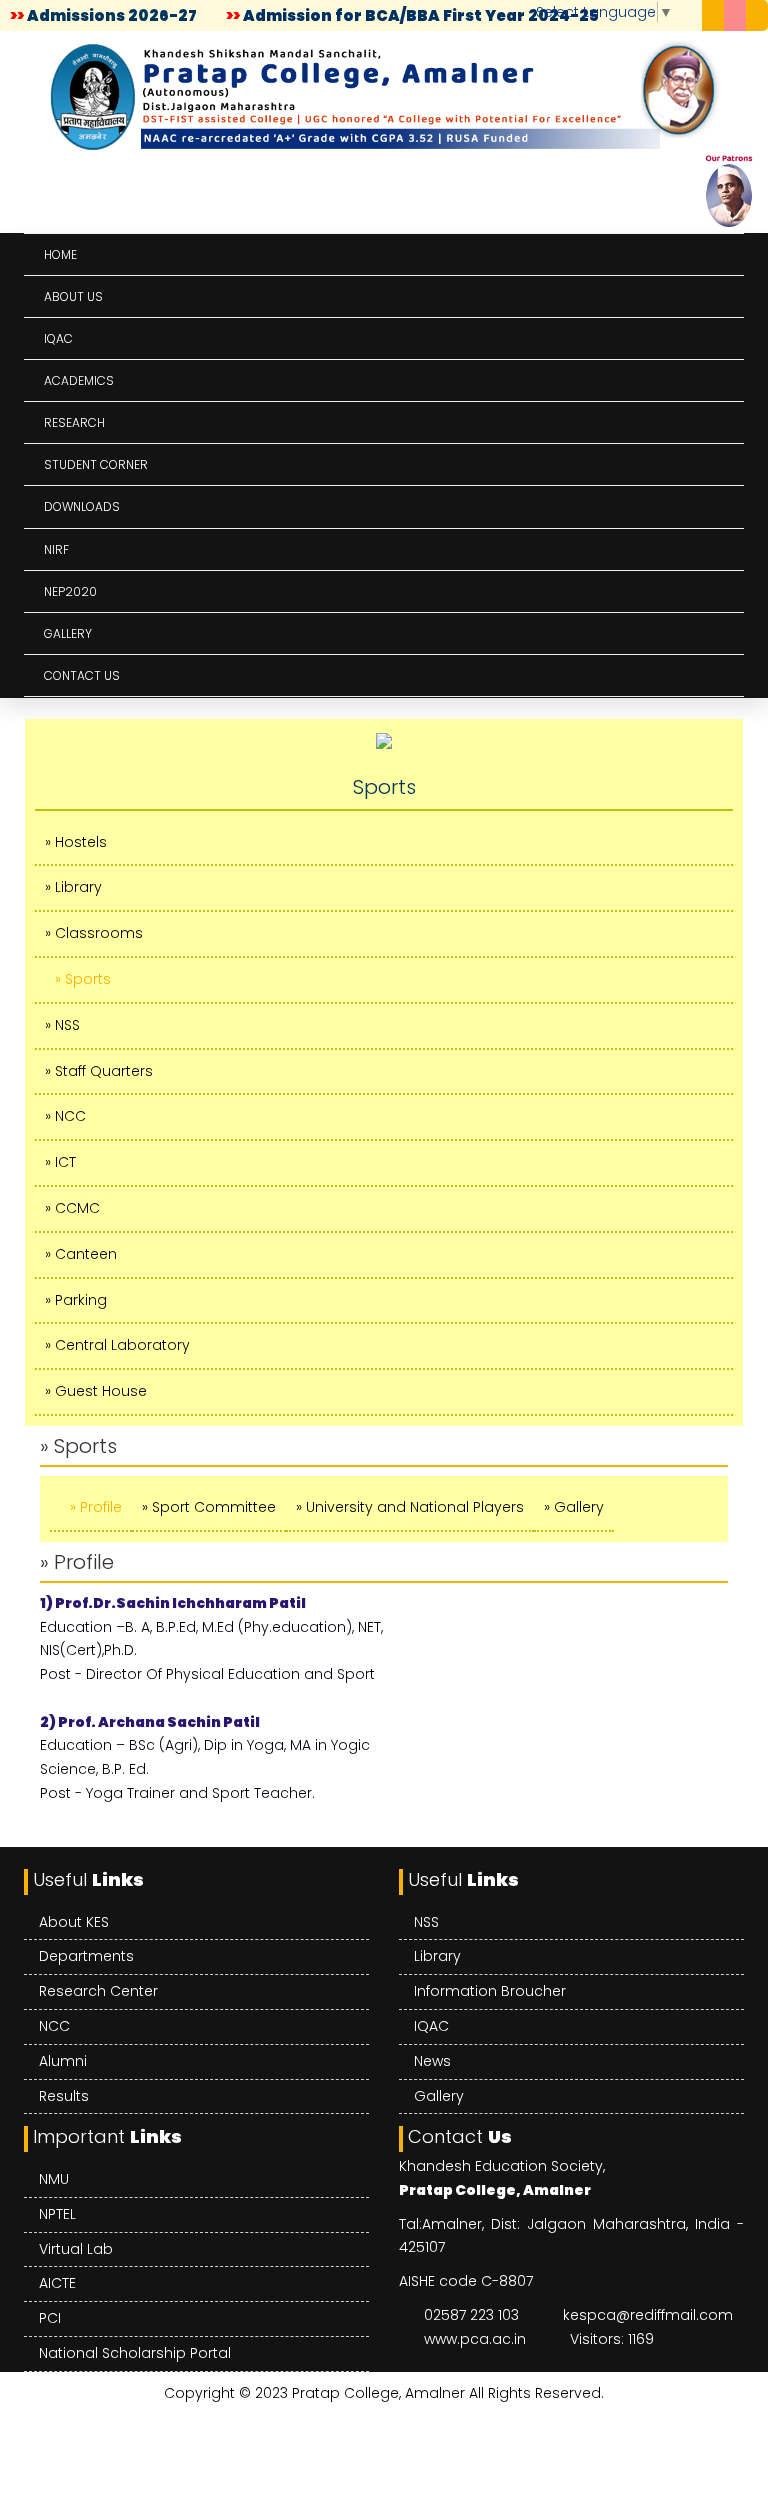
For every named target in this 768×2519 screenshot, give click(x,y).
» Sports (83, 979)
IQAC (58, 338)
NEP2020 (70, 591)
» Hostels (76, 842)
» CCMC (72, 1208)
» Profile (96, 1507)
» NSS (62, 1025)
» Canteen (81, 1254)
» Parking (76, 1300)
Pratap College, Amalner (378, 2393)
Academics (79, 380)
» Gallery (574, 1507)
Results (64, 2096)
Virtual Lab (76, 2249)
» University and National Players (410, 1507)
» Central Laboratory (117, 1345)
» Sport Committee (209, 1507)
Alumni (63, 2061)
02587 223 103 (471, 2315)
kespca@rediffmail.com (648, 2315)
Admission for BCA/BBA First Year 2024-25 (417, 15)
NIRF (56, 549)
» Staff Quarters (99, 1071)
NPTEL (57, 2214)
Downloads (82, 506)
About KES (74, 1922)
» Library (73, 887)
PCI (50, 2318)
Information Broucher (490, 1991)
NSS (426, 1922)
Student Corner (96, 464)
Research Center (98, 1991)
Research (74, 422)
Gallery (68, 633)
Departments (86, 1956)
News (432, 2061)
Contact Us (82, 675)
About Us (73, 296)
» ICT (60, 1162)
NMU (54, 2179)
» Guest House (96, 1391)
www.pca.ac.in (475, 2339)
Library (437, 1956)
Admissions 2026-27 (108, 15)
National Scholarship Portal (135, 2353)
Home (60, 254)
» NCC (65, 1116)
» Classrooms (94, 933)
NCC (54, 2026)
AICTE (57, 2283)
